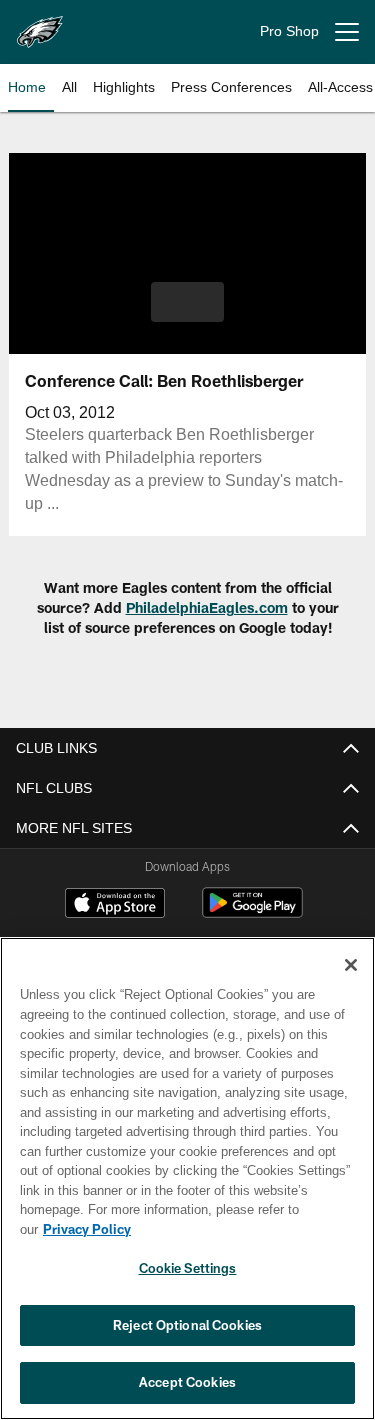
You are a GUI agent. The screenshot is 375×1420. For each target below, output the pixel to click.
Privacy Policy (241, 1229)
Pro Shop (289, 31)
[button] (187, 302)
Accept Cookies (187, 1382)
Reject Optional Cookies (187, 1325)
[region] (187, 1188)
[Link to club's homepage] (40, 24)
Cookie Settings (188, 1268)
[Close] (351, 985)
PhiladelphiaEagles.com (207, 607)
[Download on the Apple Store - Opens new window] (115, 905)
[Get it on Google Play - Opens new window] (252, 912)
